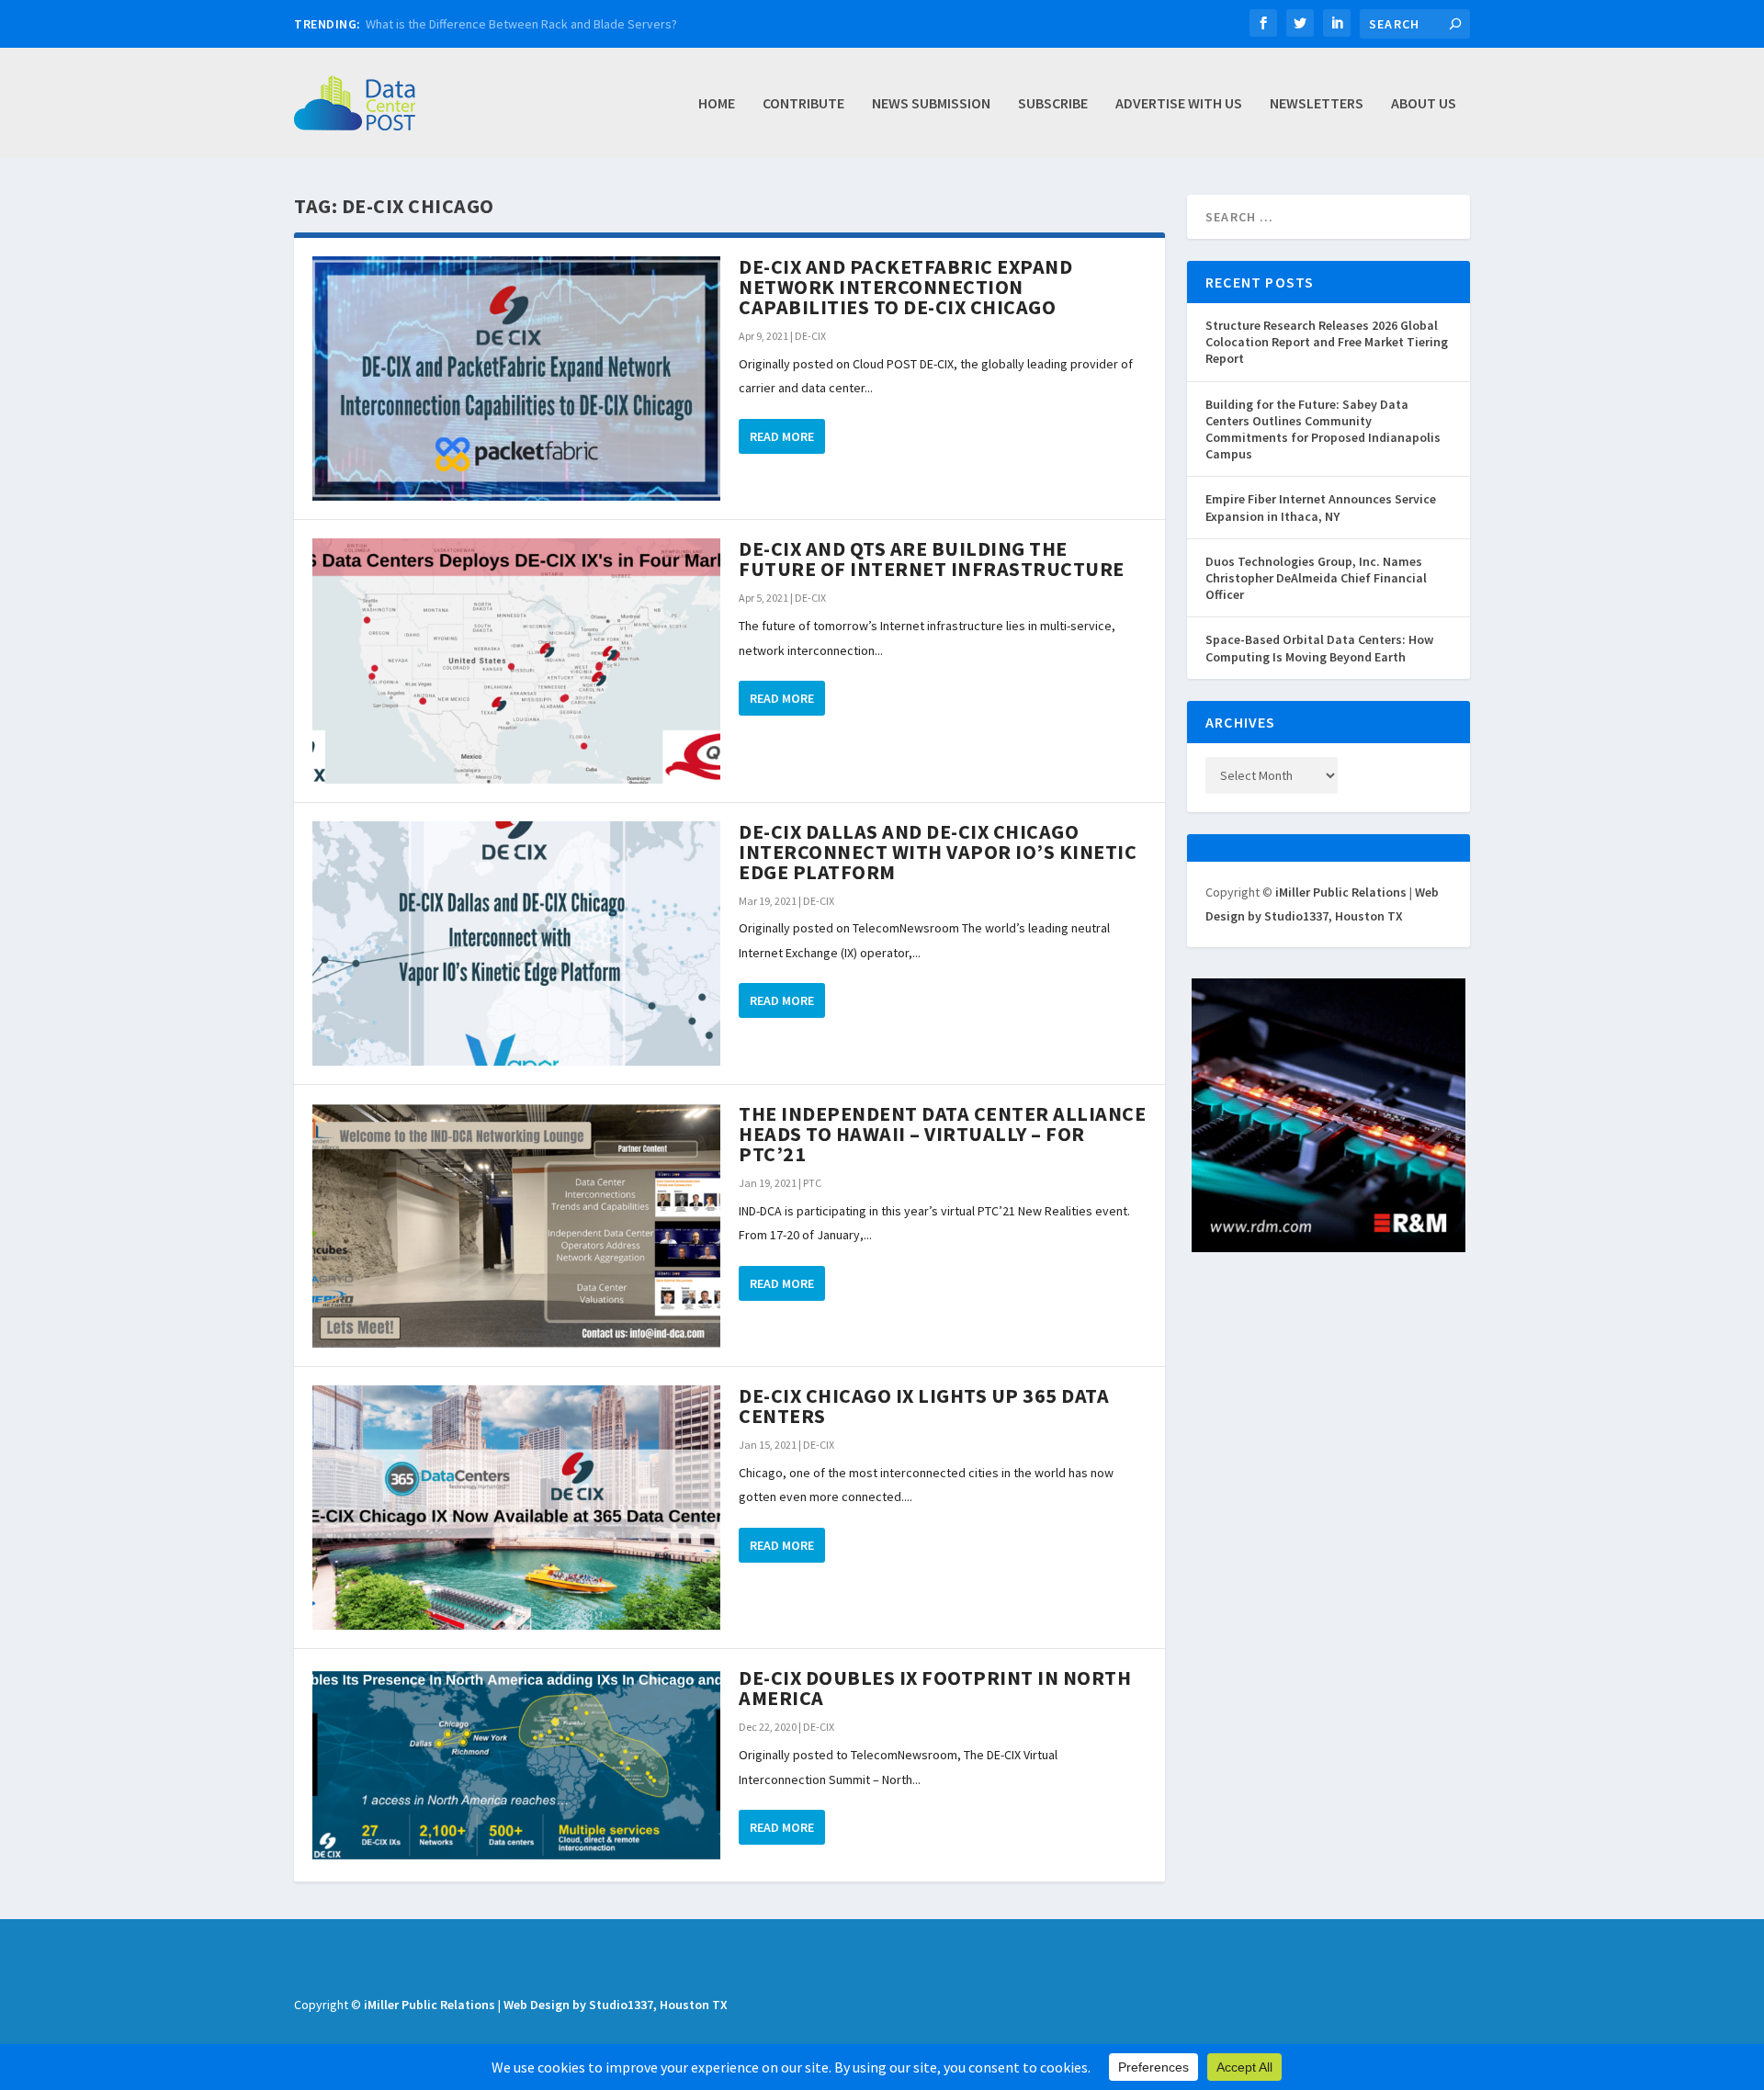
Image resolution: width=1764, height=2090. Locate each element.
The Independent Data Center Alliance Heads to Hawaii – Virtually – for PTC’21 (942, 1134)
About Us (1424, 104)
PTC (812, 1183)
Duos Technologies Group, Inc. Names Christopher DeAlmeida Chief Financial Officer (1316, 578)
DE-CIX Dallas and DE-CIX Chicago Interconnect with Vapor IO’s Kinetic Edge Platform (938, 852)
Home (717, 104)
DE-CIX (810, 336)
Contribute (803, 104)
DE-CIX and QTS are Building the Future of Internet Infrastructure (932, 559)
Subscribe (1053, 104)
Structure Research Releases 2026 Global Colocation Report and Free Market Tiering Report (1327, 342)
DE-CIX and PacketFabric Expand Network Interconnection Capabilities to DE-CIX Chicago (905, 287)
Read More (782, 436)
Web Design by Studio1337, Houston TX (616, 2005)
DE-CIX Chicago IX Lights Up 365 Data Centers (924, 1406)
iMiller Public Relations (1341, 892)
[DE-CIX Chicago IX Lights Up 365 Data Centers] (516, 1508)
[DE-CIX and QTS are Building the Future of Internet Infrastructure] (516, 661)
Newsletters (1317, 104)
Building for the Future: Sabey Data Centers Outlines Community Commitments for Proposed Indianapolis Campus (1323, 429)
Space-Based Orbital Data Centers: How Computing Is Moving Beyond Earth (1319, 648)
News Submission (931, 104)
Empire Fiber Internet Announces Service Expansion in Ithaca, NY (1321, 507)
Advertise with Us (1179, 104)
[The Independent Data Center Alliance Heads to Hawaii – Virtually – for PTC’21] (516, 1226)
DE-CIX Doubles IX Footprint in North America (935, 1688)
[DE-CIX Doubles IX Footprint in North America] (516, 1765)
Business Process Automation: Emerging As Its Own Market (528, 24)
